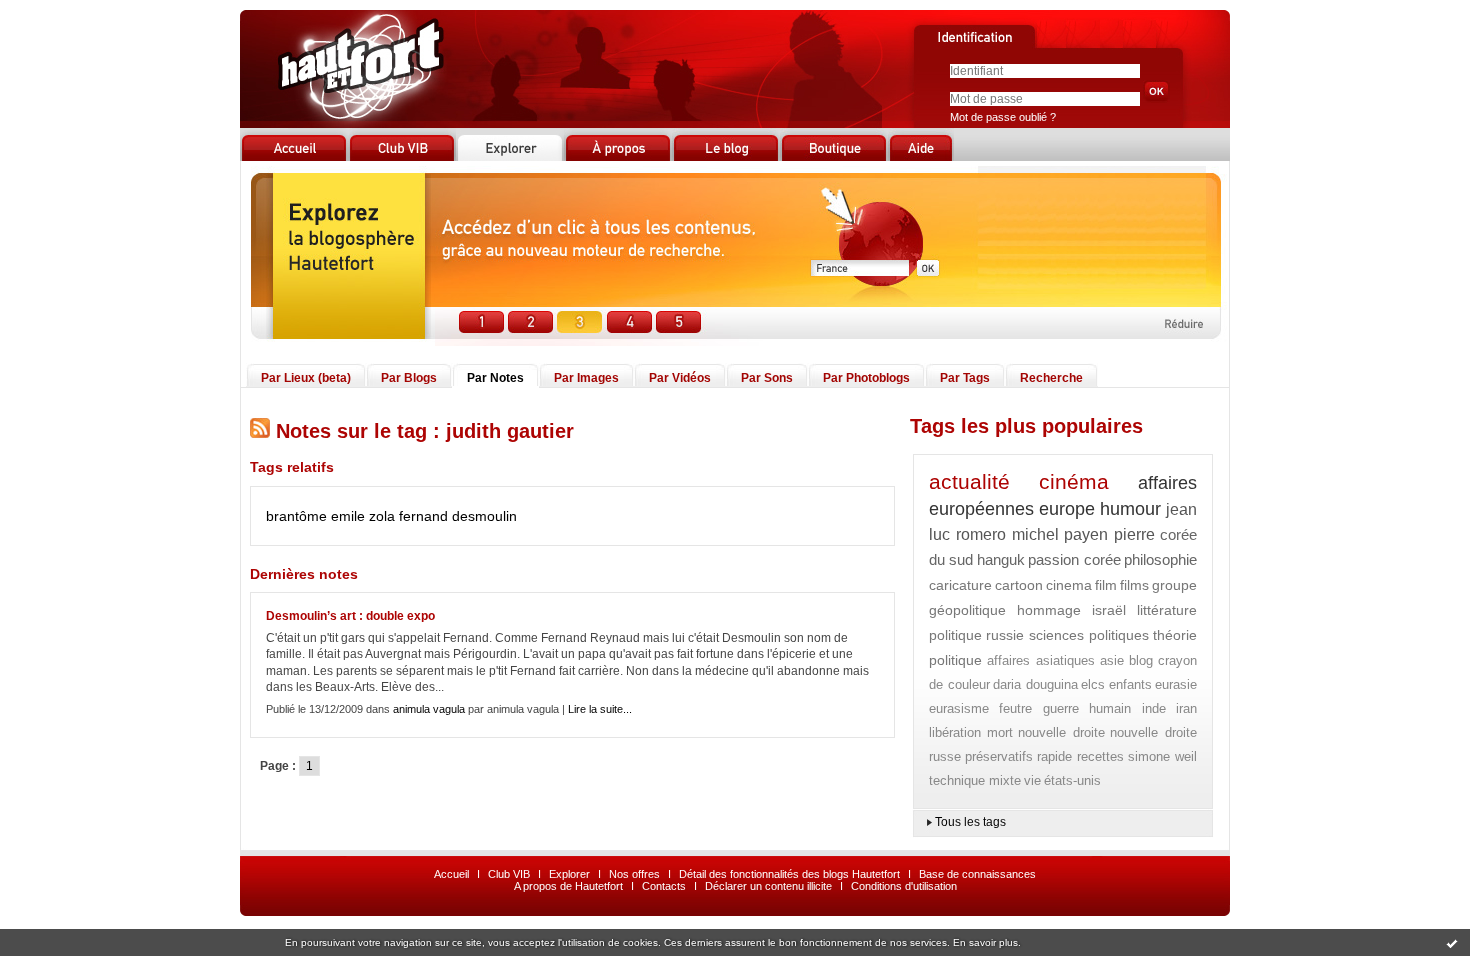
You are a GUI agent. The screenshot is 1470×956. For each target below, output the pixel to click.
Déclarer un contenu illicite (768, 886)
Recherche (1051, 378)
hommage (1049, 610)
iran (1186, 708)
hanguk (1001, 559)
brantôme (296, 516)
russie (1005, 635)
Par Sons (767, 378)
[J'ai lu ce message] (1452, 943)
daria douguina (1035, 684)
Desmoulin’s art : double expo (350, 616)
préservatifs (999, 756)
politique (955, 635)
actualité (969, 481)
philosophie (1160, 559)
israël (1109, 610)
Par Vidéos (680, 378)
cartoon (1019, 585)
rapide (1054, 756)
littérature (1167, 610)
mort (1000, 732)
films (1134, 585)
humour (1130, 509)
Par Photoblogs (866, 378)
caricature (960, 585)
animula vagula (429, 709)
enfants (1130, 684)
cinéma (1074, 481)
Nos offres (634, 874)
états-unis (1072, 780)
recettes (1100, 756)
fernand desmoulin (458, 516)
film (1106, 585)
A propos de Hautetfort (568, 886)
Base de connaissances (977, 874)
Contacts (664, 886)
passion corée (1074, 559)
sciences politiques (1089, 635)
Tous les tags (970, 822)
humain (1110, 708)
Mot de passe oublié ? (1003, 117)
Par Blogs (409, 378)
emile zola (363, 516)
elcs (1093, 684)
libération (955, 732)
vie (1032, 780)
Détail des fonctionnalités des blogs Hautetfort (789, 874)
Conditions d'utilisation (904, 886)
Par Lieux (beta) (306, 378)
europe (1067, 509)
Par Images (586, 378)
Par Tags (965, 378)
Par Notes (495, 378)
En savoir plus (985, 942)
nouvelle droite (1061, 732)
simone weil (1162, 756)
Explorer (569, 874)
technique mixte (975, 780)
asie (1112, 660)
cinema (1069, 585)
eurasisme (959, 708)
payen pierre (1109, 534)
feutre (1015, 708)
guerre (1061, 708)
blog (1141, 660)
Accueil (451, 874)
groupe (1174, 585)
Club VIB (509, 874)
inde (1154, 708)
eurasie (1176, 684)
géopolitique (967, 610)
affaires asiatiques (1041, 660)
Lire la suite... (600, 709)
